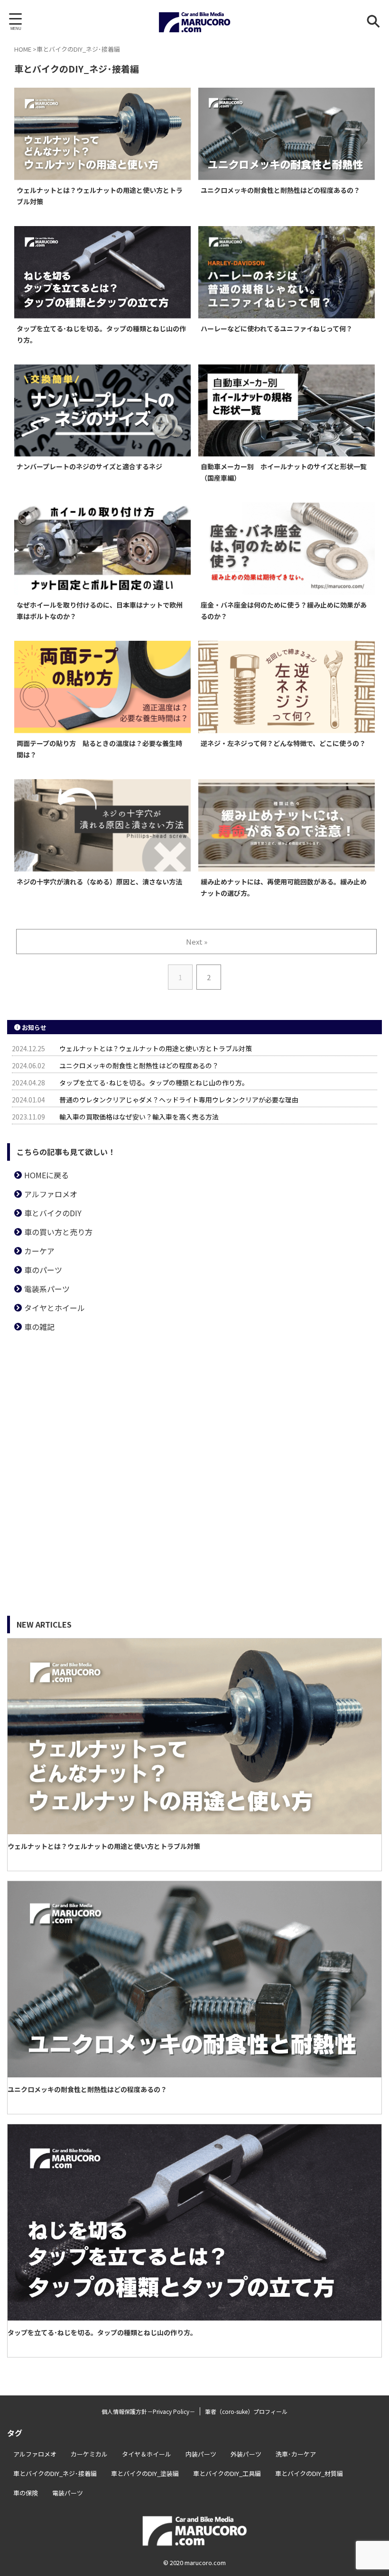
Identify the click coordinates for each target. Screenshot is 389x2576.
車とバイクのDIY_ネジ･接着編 (55, 2473)
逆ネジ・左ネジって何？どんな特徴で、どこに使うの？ (283, 743)
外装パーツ (246, 2454)
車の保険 (26, 2493)
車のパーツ (43, 1270)
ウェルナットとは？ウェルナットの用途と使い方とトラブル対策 (156, 1048)
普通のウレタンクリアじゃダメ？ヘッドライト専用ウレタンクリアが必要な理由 (179, 1100)
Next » (197, 942)
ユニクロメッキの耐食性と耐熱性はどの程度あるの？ (280, 190)
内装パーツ (201, 2454)
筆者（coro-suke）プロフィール (246, 2411)
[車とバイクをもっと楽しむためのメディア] (194, 21)
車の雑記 (39, 1327)
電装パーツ (68, 2493)
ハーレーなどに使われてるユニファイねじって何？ (277, 328)
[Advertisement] (194, 1407)
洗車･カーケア (296, 2454)
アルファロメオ (51, 1194)
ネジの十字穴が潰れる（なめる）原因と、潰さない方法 (99, 882)
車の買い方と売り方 (58, 1232)
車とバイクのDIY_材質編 (309, 2473)
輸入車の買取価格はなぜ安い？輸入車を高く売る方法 (139, 1117)
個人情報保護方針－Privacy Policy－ (148, 2411)
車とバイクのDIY (53, 1213)
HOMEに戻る (46, 1175)
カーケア (39, 1251)
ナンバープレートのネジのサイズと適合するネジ (89, 466)
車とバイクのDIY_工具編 (227, 2473)
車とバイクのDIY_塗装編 (145, 2473)
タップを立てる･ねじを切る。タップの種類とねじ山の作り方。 (154, 1083)
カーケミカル (89, 2454)
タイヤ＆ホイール (147, 2454)
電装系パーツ (47, 1289)
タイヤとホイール (55, 1308)
